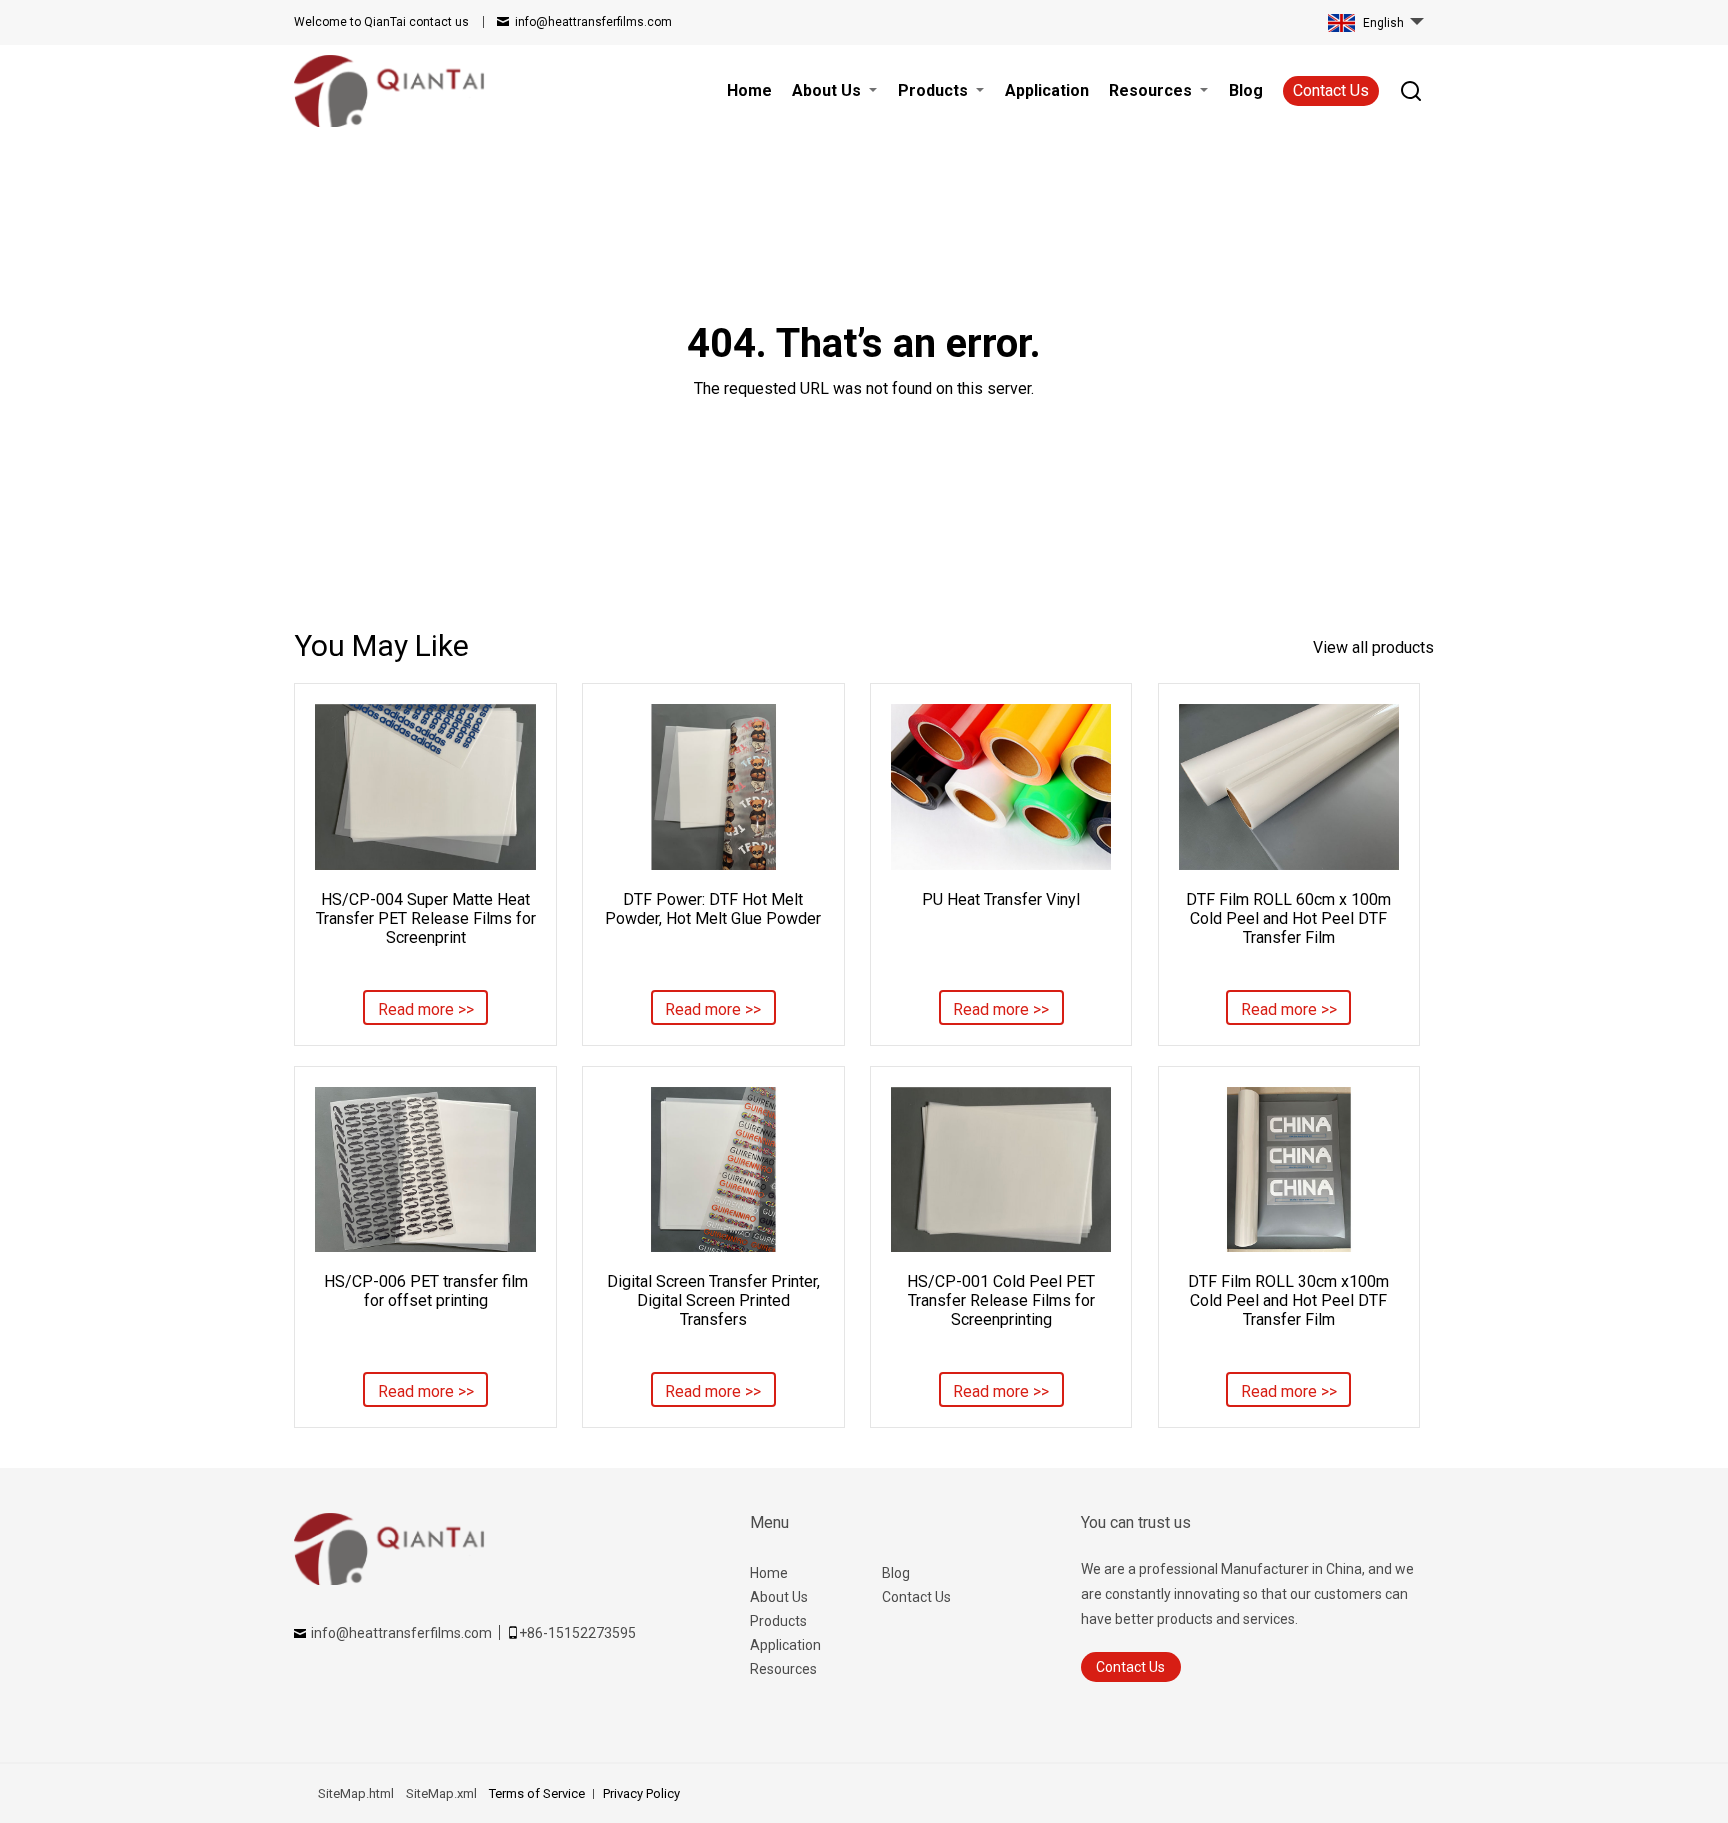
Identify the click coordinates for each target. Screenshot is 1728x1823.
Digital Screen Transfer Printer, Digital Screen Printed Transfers (713, 1300)
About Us (779, 1597)
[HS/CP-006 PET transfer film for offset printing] (425, 1169)
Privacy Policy (641, 1793)
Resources (783, 1669)
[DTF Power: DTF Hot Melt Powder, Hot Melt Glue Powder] (713, 786)
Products (778, 1621)
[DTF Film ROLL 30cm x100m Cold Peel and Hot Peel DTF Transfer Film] (1289, 1169)
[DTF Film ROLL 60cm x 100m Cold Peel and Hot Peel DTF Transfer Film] (1289, 786)
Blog (896, 1573)
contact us (381, 22)
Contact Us (1331, 90)
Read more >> (426, 1009)
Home (769, 1573)
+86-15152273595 (577, 1633)
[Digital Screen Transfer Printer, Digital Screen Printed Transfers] (713, 1169)
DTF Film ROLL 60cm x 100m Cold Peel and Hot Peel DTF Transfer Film (1288, 918)
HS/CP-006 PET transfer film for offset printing (426, 1291)
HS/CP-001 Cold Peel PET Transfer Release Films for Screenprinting (1001, 1300)
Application (785, 1645)
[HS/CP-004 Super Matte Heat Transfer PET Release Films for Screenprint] (425, 786)
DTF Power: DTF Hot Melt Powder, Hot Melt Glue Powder (713, 909)
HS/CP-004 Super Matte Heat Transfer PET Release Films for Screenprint (425, 918)
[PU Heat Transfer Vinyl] (1001, 786)
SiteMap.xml (441, 1793)
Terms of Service (537, 1793)
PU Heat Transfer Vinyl (1001, 899)
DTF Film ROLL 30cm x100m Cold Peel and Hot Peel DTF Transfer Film (1288, 1300)
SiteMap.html (356, 1793)
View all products (1373, 647)
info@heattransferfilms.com (593, 22)
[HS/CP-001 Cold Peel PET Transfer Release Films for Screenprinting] (1001, 1169)
